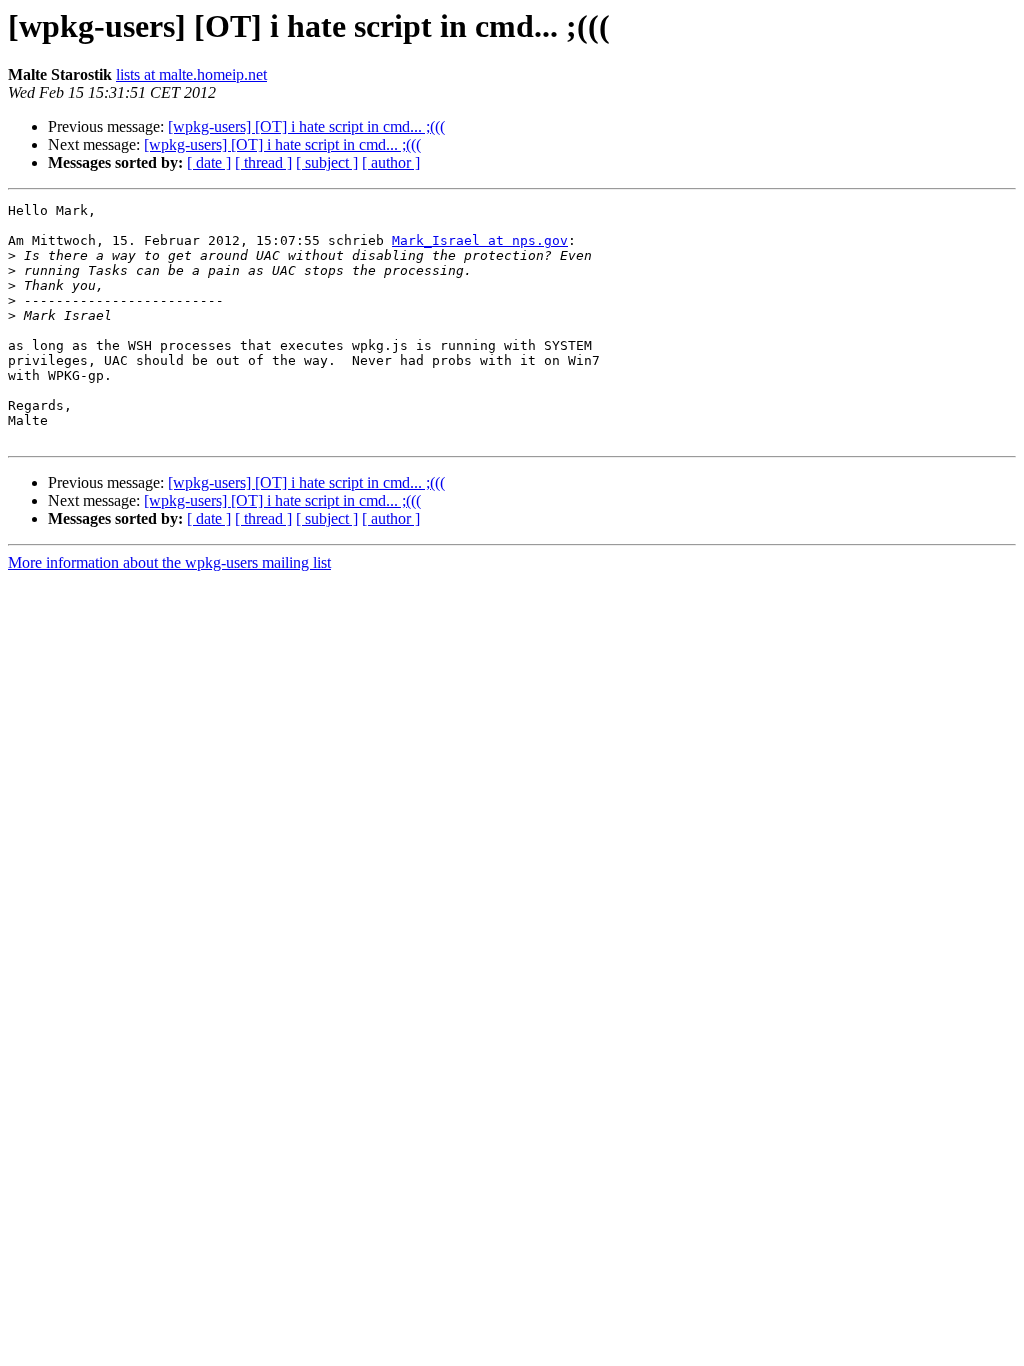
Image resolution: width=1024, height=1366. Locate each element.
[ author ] (391, 162)
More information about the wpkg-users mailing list (169, 562)
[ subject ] (327, 162)
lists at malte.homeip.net (191, 74)
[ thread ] (263, 162)
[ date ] (209, 162)
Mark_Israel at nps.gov (480, 240)
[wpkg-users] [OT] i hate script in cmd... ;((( (306, 126)
